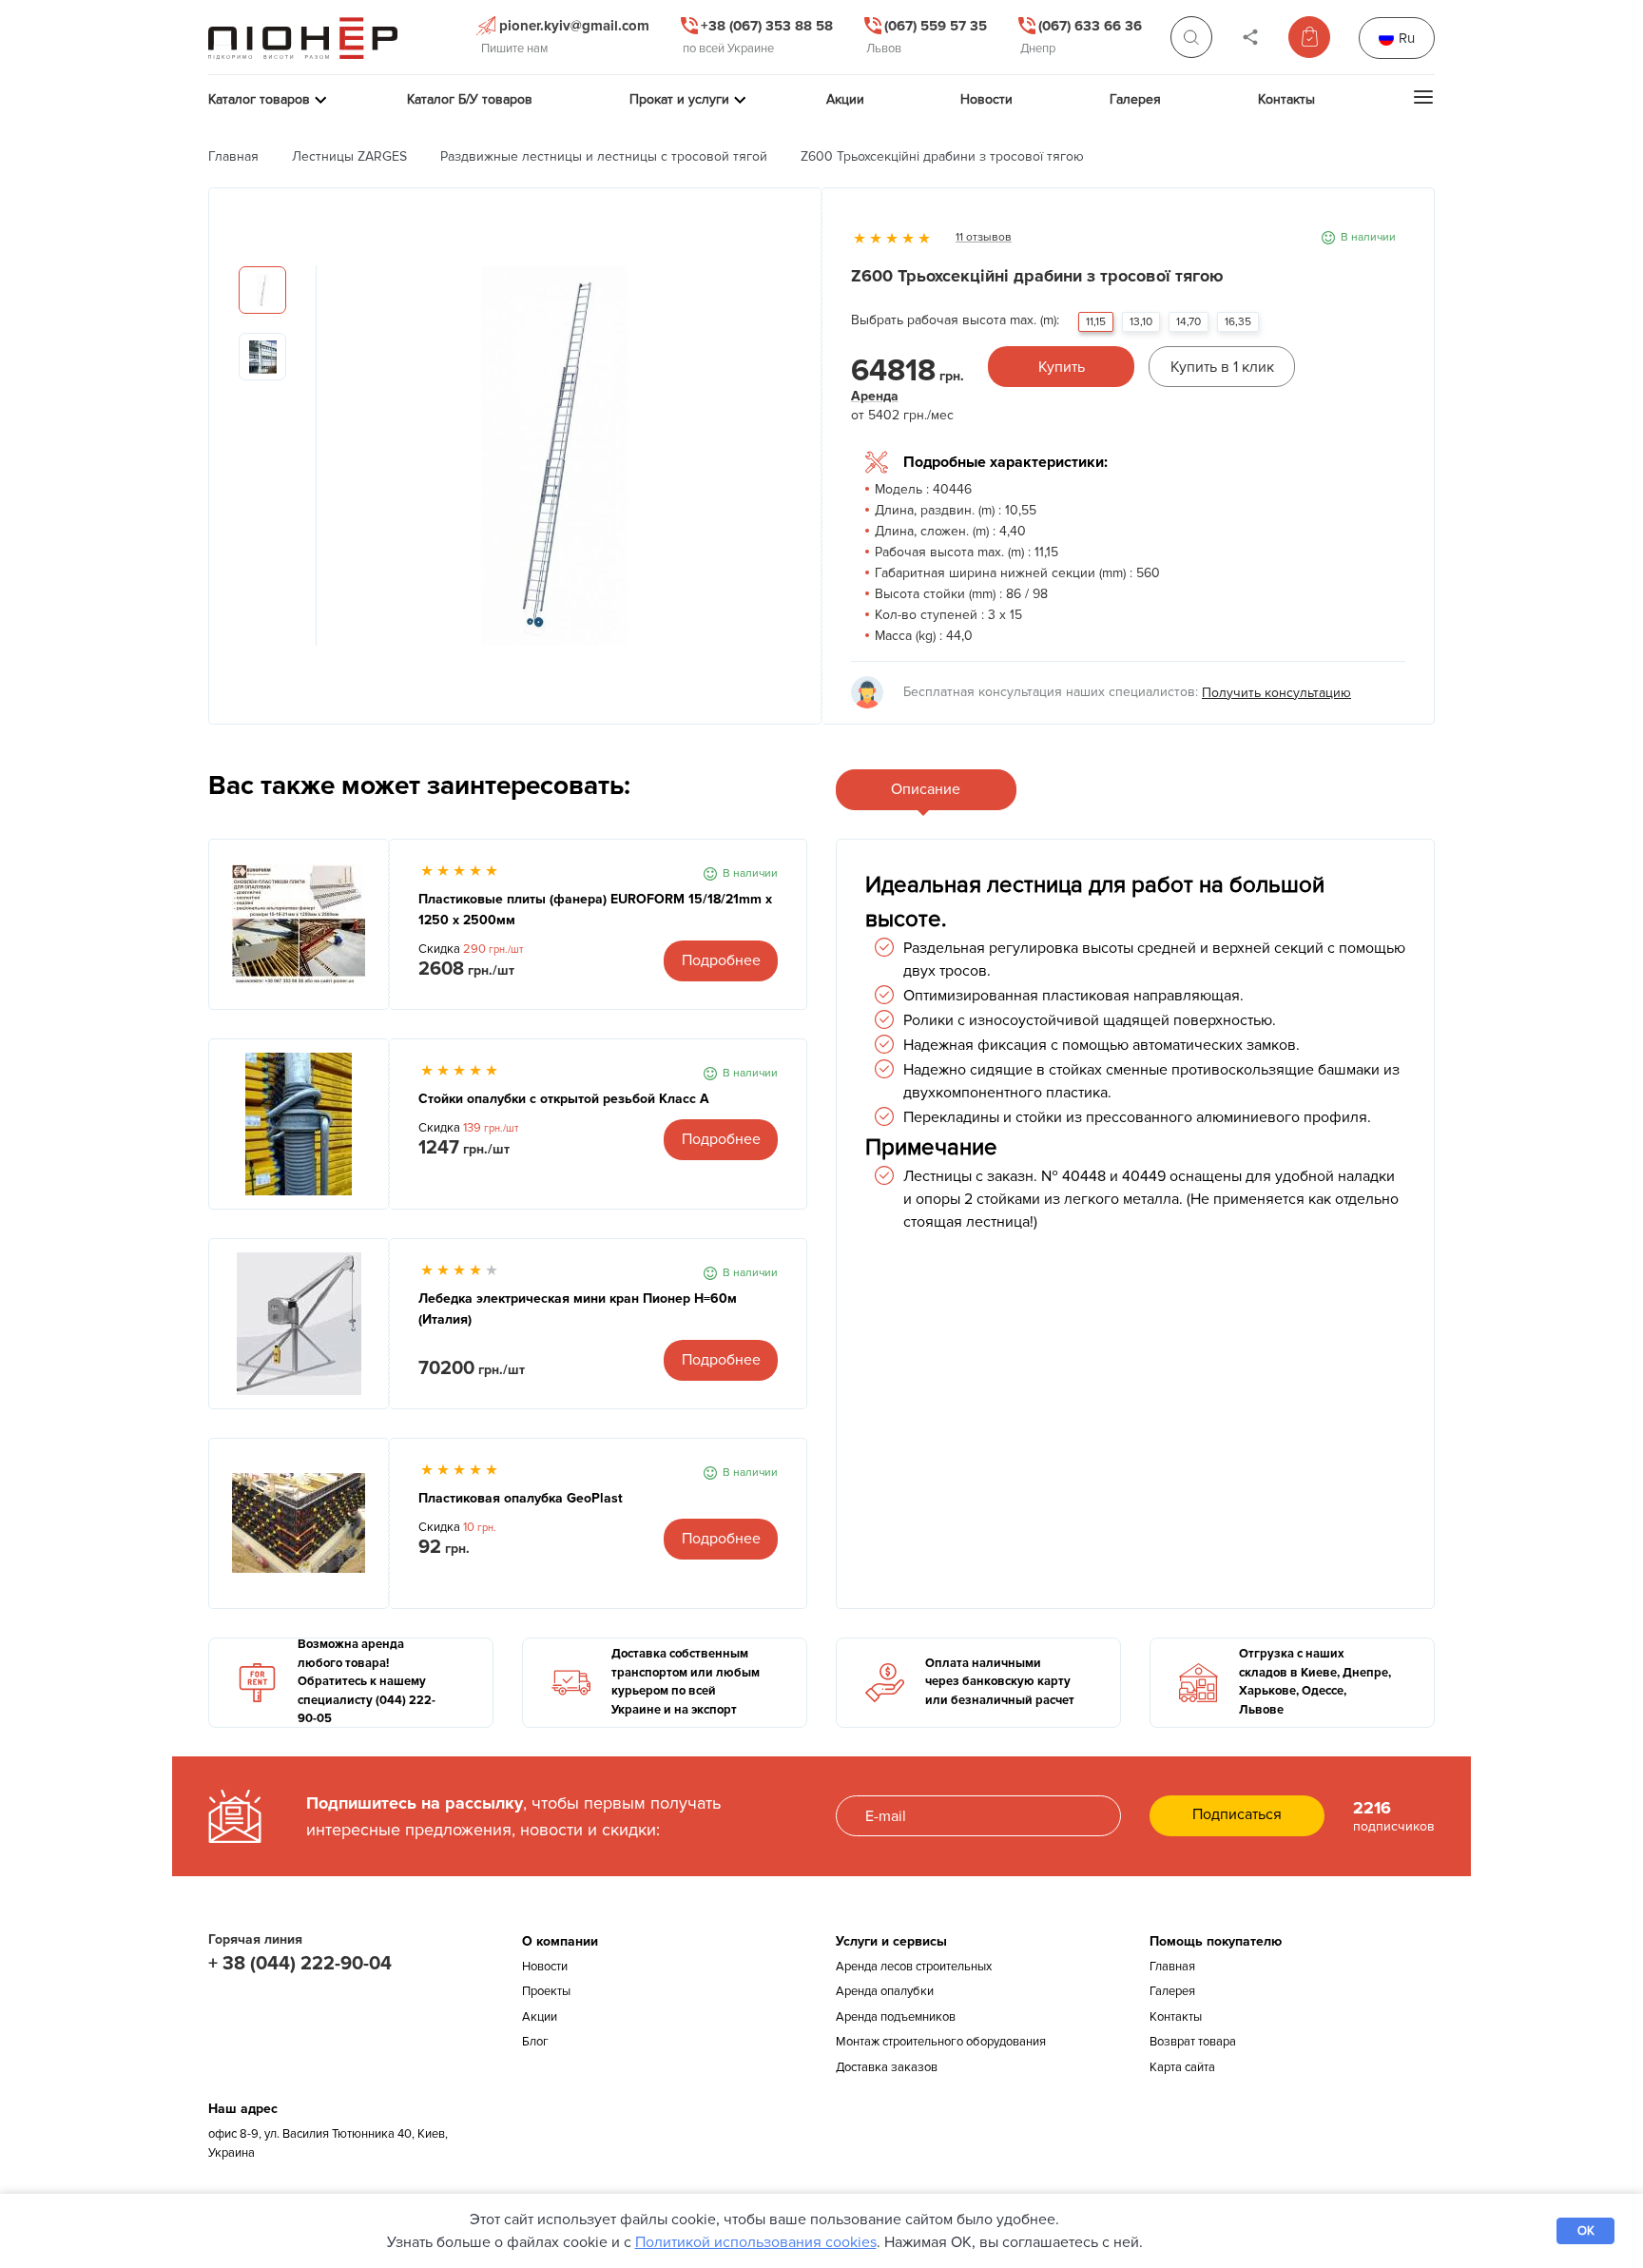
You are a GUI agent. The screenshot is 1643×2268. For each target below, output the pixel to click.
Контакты (1176, 2017)
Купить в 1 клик (1222, 367)
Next (778, 465)
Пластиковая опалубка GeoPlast (521, 1498)
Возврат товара (1193, 2042)
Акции (540, 2017)
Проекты (546, 1991)
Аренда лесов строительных (914, 1967)
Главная (233, 156)
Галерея (1172, 1991)
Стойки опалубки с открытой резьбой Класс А (564, 1099)
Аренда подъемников (896, 2017)
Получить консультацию (1276, 693)
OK (1586, 2231)
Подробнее (721, 960)
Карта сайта (1182, 2067)
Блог (535, 2042)
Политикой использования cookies (756, 2242)
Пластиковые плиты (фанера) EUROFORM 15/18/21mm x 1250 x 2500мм (595, 910)
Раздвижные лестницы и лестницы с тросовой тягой (604, 156)
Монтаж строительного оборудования (941, 2042)
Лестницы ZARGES (349, 156)
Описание (926, 789)
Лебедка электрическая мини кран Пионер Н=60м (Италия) (578, 1309)
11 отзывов (984, 237)
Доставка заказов (887, 2067)
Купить (1062, 367)
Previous (331, 465)
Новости (545, 1967)
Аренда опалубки (885, 1991)
